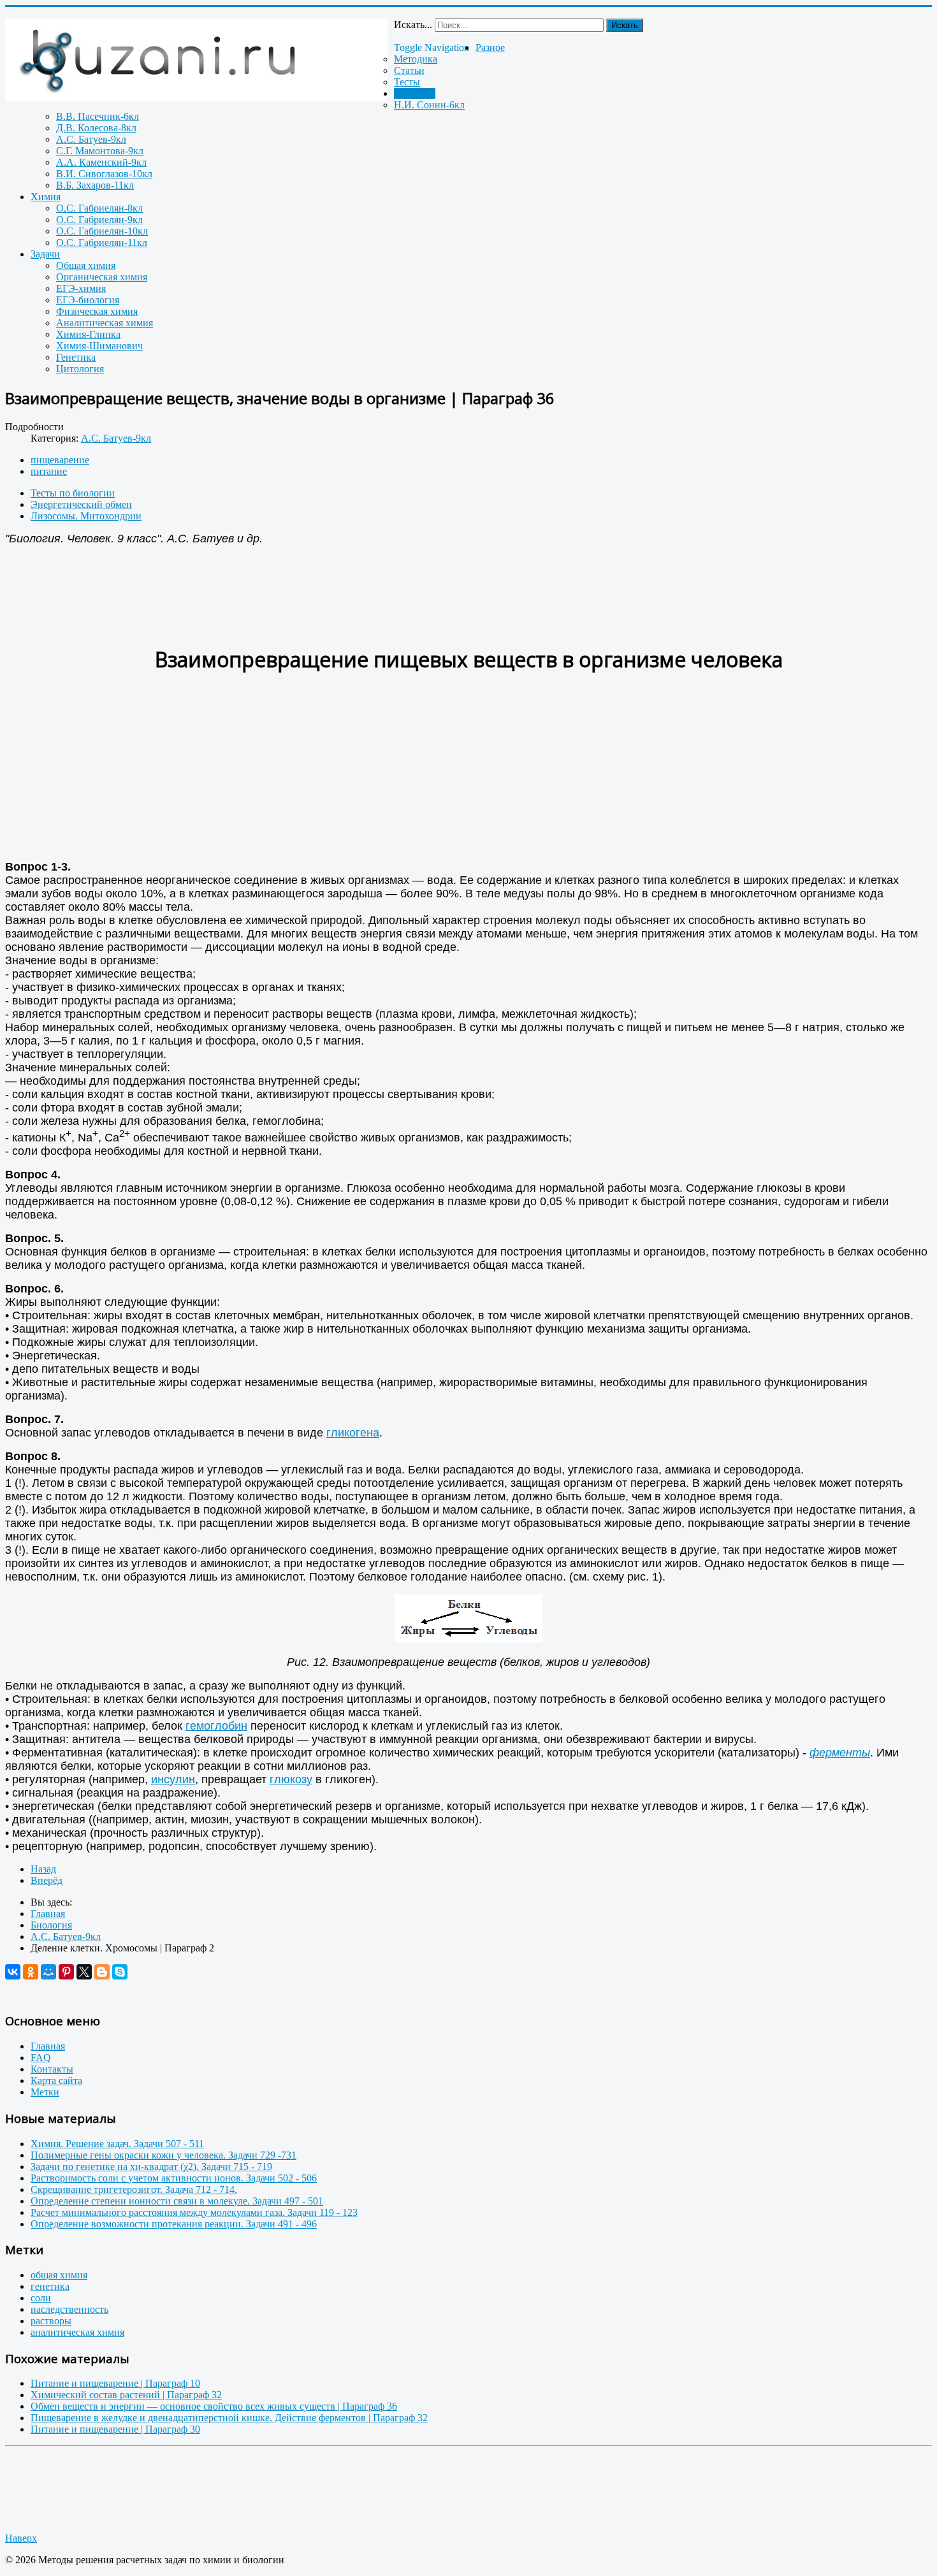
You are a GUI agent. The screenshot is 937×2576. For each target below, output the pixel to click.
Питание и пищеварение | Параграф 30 (115, 2429)
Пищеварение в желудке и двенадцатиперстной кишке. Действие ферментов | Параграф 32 (229, 2418)
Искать (625, 25)
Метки (45, 2092)
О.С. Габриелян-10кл (102, 231)
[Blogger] (102, 1972)
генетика (50, 2286)
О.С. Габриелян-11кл (102, 242)
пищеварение (60, 460)
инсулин (173, 1779)
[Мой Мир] (48, 1972)
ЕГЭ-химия (81, 288)
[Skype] (120, 1972)
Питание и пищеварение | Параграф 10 (115, 2383)
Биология (415, 93)
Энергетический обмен (81, 504)
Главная (48, 2046)
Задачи (45, 254)
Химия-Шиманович (99, 346)
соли (41, 2298)
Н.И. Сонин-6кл (429, 105)
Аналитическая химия (105, 323)
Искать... (413, 25)
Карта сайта (56, 2080)
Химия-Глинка (88, 334)
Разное (490, 47)
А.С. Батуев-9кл (91, 139)
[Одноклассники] (31, 1972)
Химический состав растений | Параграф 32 (126, 2395)
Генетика (76, 357)
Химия (46, 197)
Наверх (21, 2538)
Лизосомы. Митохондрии (86, 516)
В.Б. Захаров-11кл (95, 185)
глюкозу (291, 1779)
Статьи (409, 70)
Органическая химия (102, 277)
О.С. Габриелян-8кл (99, 208)
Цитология (80, 369)
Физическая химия (97, 311)
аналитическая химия (77, 2332)
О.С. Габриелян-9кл (99, 220)
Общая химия (86, 265)
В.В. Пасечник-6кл (98, 116)
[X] (84, 1972)
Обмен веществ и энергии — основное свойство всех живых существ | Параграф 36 (214, 2406)
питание (49, 471)
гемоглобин (216, 1726)
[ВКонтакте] (13, 1972)
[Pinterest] (66, 1972)
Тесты (407, 82)
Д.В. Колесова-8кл (96, 128)
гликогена (353, 1433)
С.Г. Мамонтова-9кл (100, 151)
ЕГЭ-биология (88, 300)
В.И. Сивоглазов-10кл (104, 174)
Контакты (52, 2069)
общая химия (59, 2275)
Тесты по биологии (73, 493)
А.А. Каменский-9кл (101, 162)
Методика (416, 59)
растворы (51, 2321)
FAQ (41, 2058)
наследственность (69, 2309)
